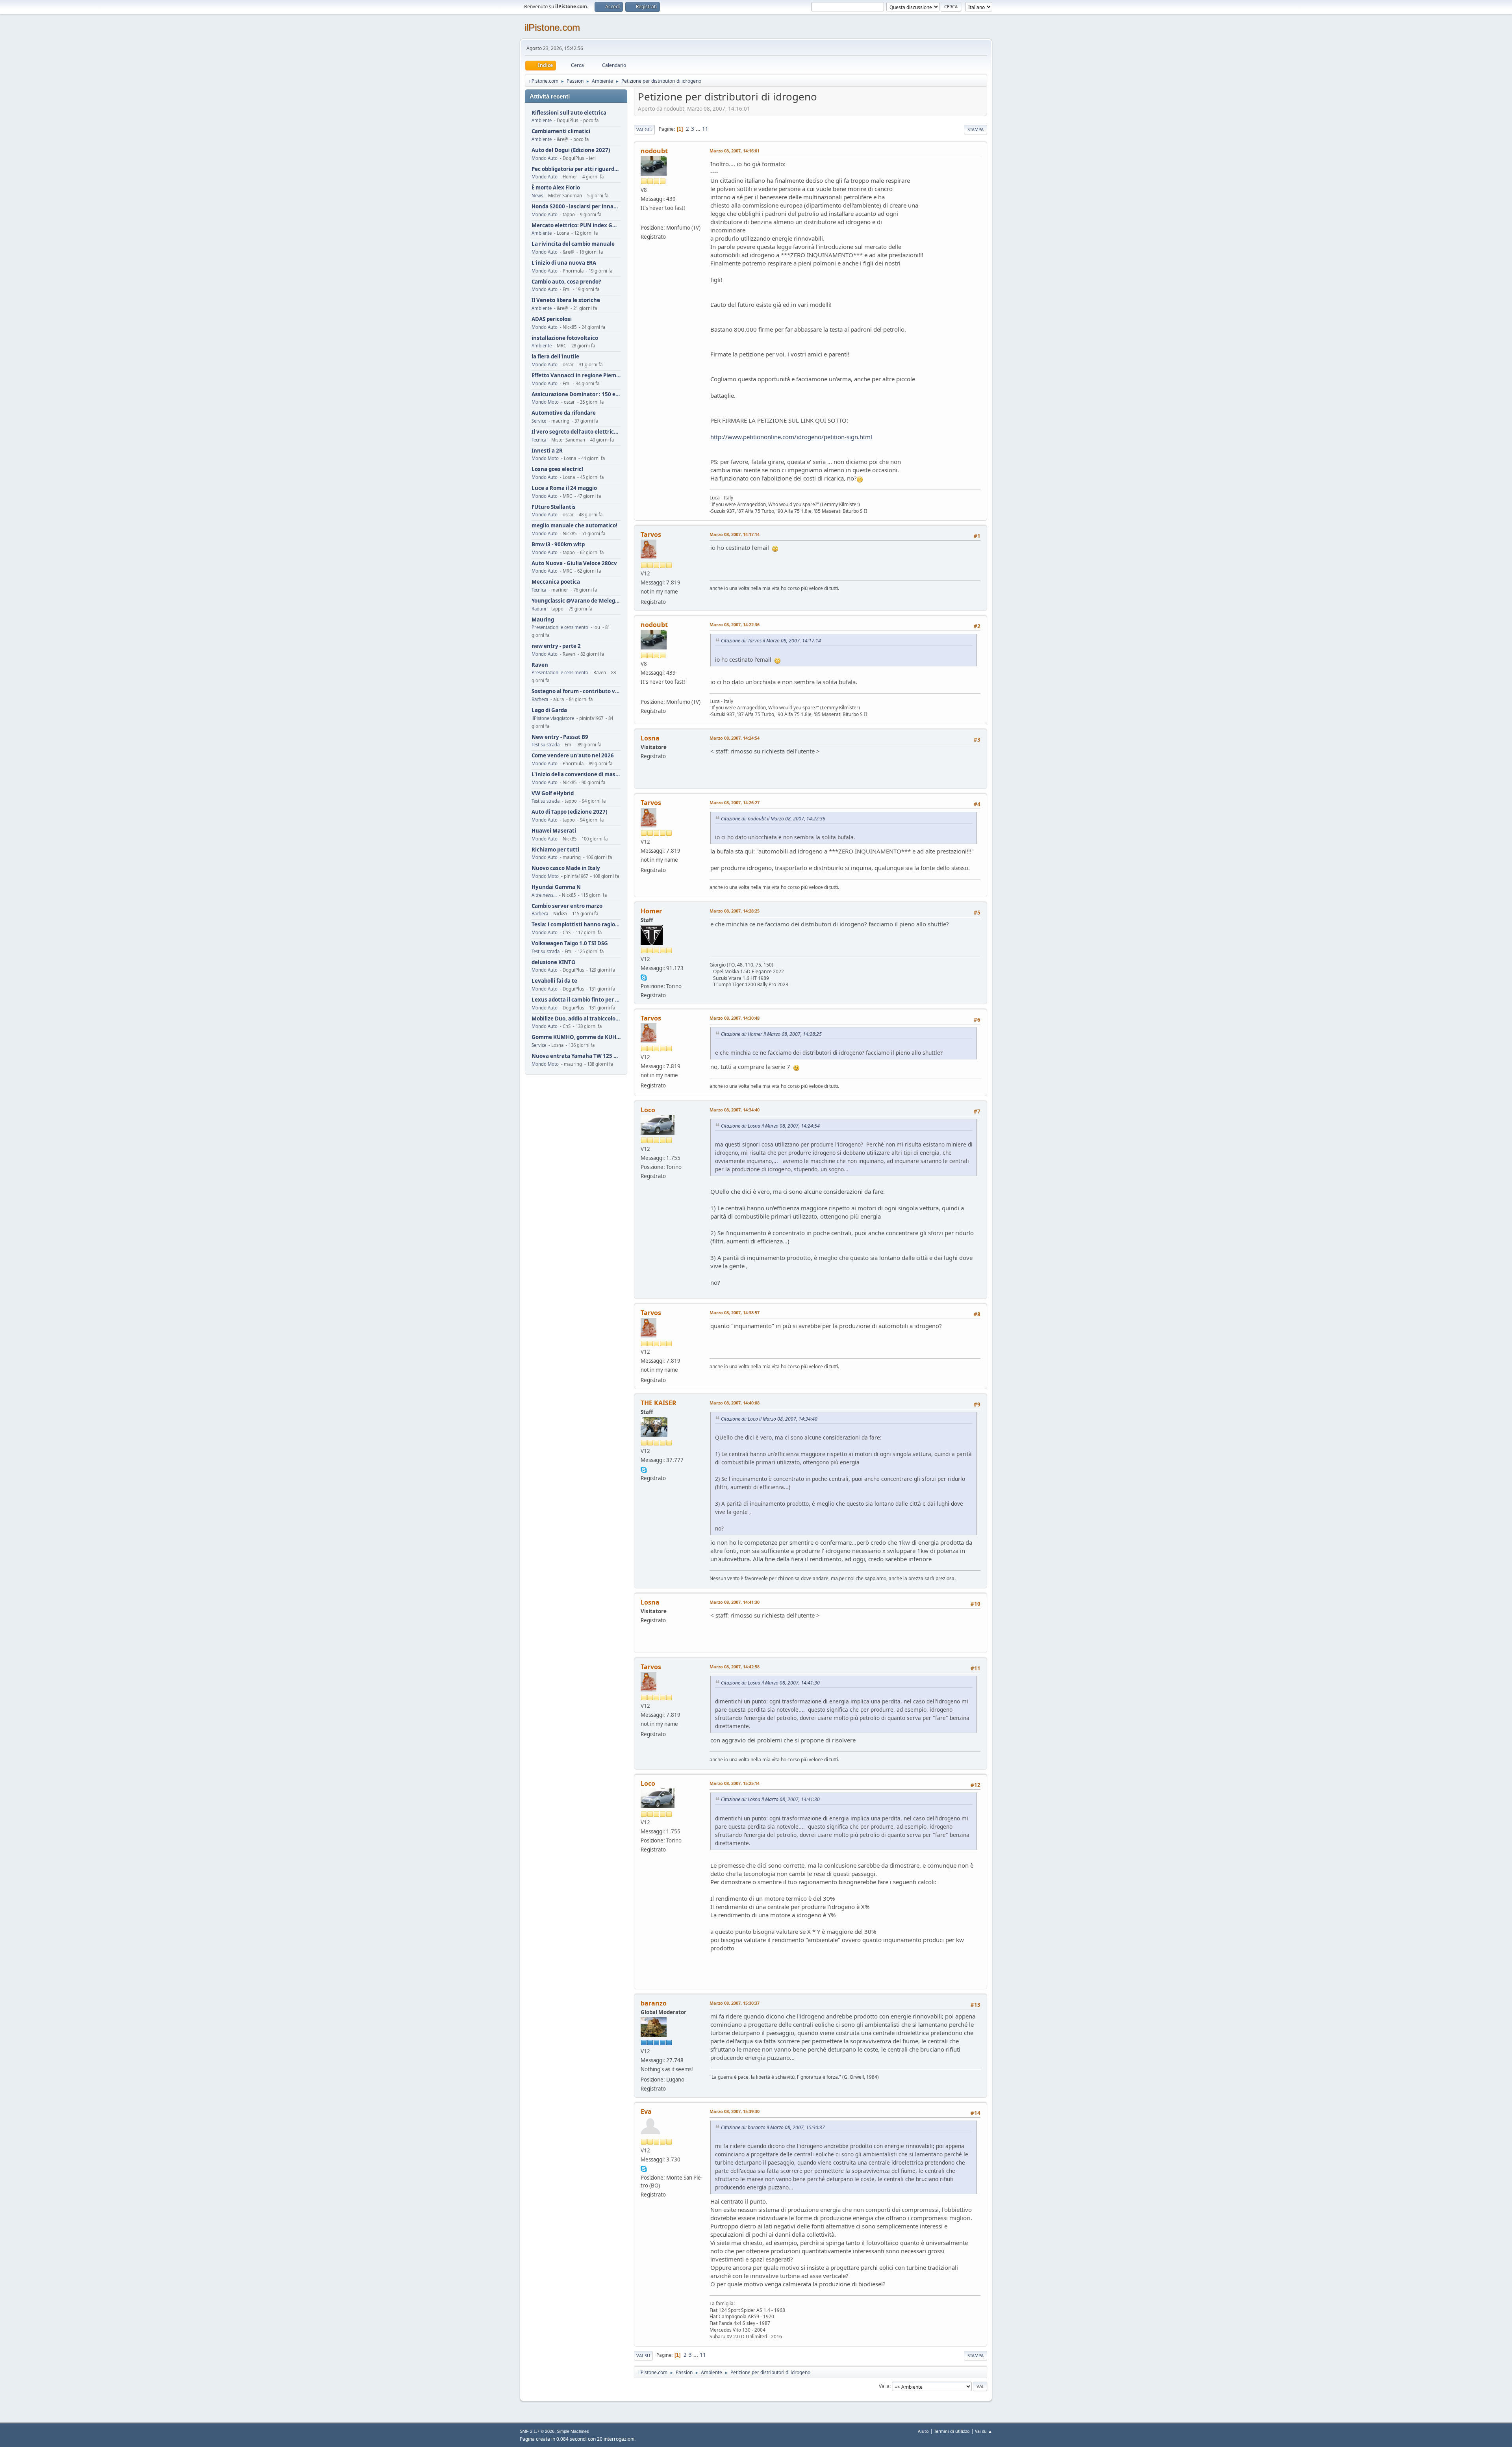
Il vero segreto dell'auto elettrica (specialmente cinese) (576, 432)
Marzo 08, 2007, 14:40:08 (735, 1403)
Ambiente (542, 120)
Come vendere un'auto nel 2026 (573, 756)
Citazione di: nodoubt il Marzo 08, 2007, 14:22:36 (773, 819)
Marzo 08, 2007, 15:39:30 (735, 2111)
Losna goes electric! (557, 469)
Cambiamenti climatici (561, 131)
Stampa (976, 129)
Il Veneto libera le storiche (566, 300)
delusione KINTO (554, 962)
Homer (651, 911)
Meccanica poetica (556, 582)
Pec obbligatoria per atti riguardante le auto (576, 169)
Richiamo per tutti (555, 850)
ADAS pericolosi (552, 319)
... (699, 129)
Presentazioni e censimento (560, 627)
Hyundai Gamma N (556, 887)
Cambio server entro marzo (567, 906)
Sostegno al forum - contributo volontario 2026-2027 (576, 691)
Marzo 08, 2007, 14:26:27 (735, 802)
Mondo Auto (545, 158)
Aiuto (923, 2431)
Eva (646, 2111)
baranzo (654, 2003)
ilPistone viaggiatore (553, 718)
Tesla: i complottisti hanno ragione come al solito (576, 925)
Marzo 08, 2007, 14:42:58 (735, 1667)
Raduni (539, 609)
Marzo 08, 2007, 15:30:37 (735, 2003)
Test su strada (546, 745)
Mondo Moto (545, 402)
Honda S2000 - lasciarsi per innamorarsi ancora (576, 207)
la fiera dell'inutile (555, 357)
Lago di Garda (549, 710)
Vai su (643, 2355)
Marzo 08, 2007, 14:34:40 (735, 1110)
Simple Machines (573, 2431)
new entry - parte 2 (556, 646)
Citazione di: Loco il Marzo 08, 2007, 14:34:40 (769, 1419)
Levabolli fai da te (554, 981)
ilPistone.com (552, 27)
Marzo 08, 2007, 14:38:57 (735, 1313)
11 (705, 129)
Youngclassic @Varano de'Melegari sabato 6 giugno (576, 601)
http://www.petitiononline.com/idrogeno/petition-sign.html (791, 437)
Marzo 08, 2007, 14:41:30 (735, 1602)
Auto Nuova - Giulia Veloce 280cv (574, 563)
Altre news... (544, 895)
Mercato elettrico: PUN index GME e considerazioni (576, 225)
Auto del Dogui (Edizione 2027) (571, 150)
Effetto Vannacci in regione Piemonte (576, 376)
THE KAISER (659, 1403)
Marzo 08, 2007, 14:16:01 (735, 151)
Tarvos (651, 534)
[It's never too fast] (644, 218)
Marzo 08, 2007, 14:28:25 (735, 911)
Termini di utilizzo (952, 2431)
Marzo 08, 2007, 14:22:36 (735, 624)
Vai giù (644, 129)
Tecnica (539, 440)
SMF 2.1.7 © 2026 (537, 2431)
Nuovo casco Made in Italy (566, 868)
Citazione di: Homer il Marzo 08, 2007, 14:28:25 (771, 1034)
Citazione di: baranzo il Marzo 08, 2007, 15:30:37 (773, 2127)
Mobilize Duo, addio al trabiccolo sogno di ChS (576, 1019)
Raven (540, 665)
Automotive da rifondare (564, 413)
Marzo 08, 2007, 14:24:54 (735, 738)
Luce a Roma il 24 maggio (564, 488)
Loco (648, 1110)
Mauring (543, 620)
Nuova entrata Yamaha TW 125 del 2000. (576, 1056)
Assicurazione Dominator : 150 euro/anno (576, 394)
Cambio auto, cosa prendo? (566, 282)
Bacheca (540, 699)
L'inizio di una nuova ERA (564, 263)
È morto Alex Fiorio (556, 188)
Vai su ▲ (984, 2431)
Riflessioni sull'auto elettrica (569, 113)
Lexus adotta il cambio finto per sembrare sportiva (576, 1000)
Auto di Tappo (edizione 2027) (570, 812)
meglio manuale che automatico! (574, 526)
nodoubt (654, 151)
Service (539, 421)
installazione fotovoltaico (565, 338)
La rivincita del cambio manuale (573, 244)
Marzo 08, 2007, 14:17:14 (735, 534)
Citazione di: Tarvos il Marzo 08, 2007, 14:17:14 (771, 641)
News (537, 196)
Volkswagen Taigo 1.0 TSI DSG (570, 943)
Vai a (884, 2386)
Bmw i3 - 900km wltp (558, 544)
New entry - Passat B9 (560, 737)
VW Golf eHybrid (553, 793)
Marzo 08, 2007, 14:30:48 (735, 1018)
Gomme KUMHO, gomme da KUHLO (576, 1037)
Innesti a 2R (547, 451)
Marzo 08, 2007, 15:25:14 (735, 1783)
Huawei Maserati (554, 831)
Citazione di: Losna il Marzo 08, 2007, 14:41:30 (770, 1683)
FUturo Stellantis (554, 507)
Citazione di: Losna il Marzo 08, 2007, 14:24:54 (770, 1126)
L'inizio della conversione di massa (576, 775)
